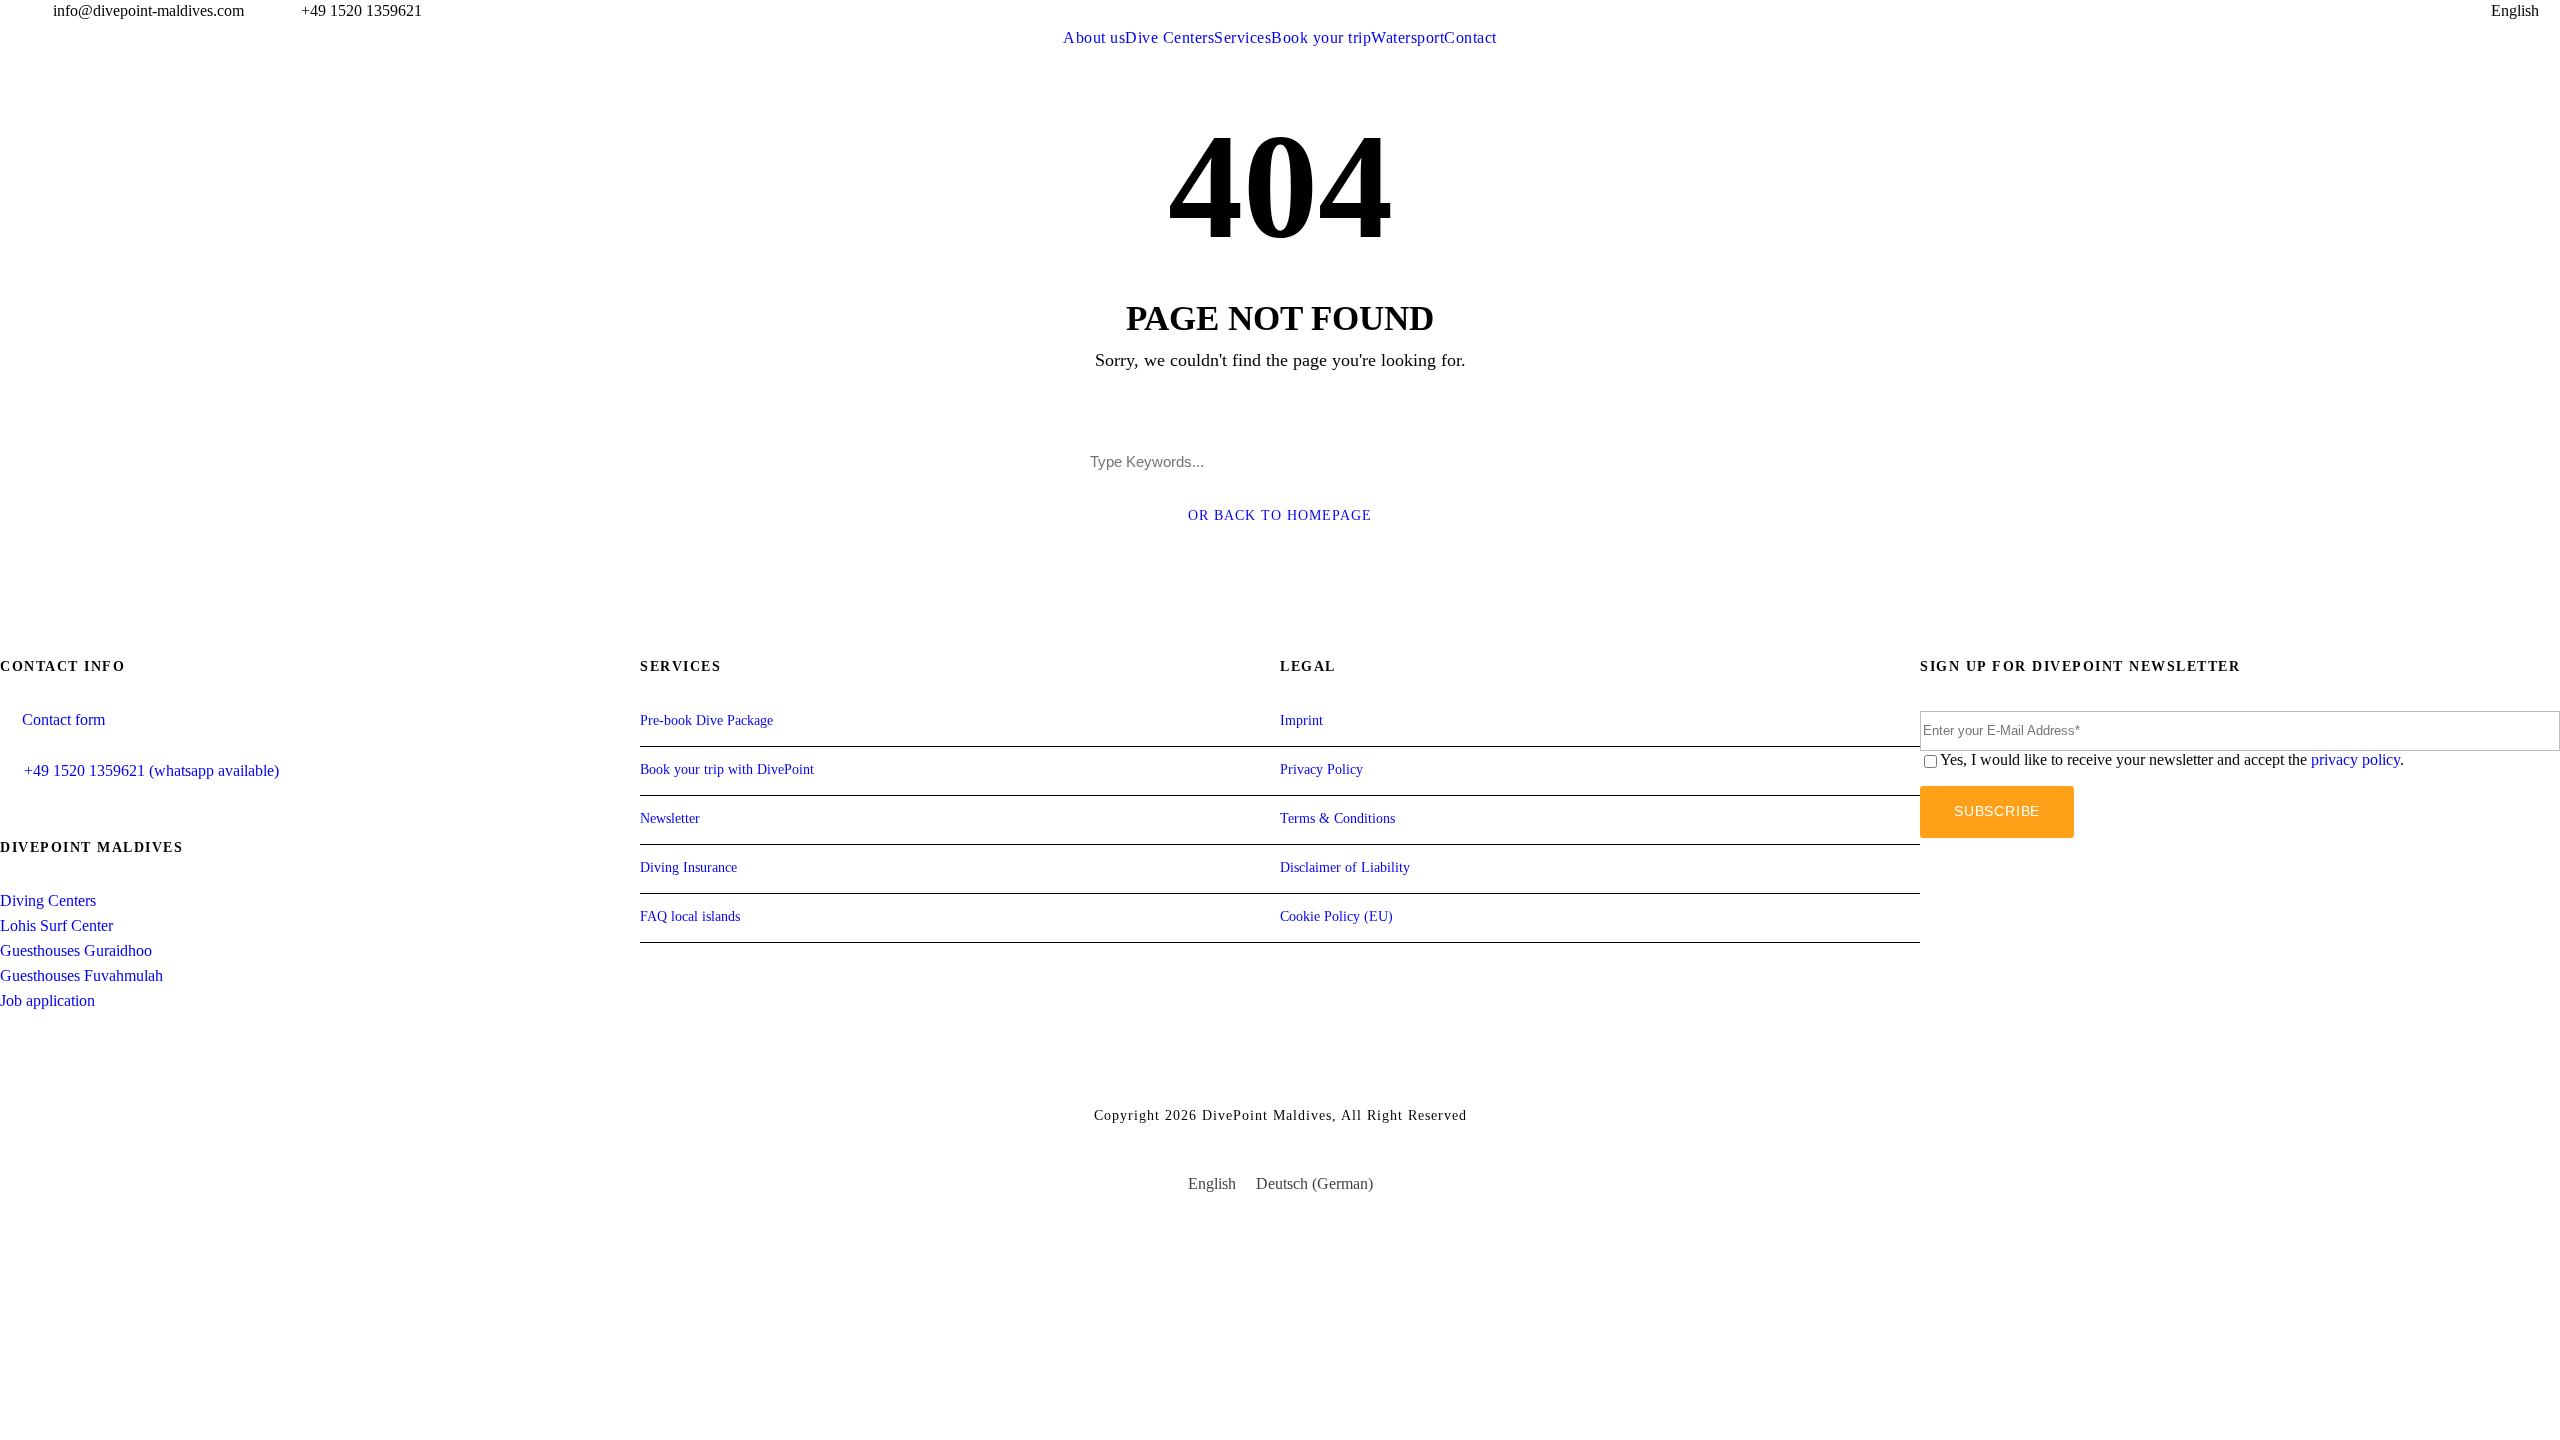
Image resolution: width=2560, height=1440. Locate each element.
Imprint (1301, 720)
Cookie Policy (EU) (1336, 916)
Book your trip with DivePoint (727, 769)
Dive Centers (1169, 37)
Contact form (63, 719)
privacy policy (2355, 759)
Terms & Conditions (1337, 818)
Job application (47, 1000)
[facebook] (2351, 10)
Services (1242, 37)
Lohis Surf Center (56, 925)
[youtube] (2388, 10)
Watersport (1407, 37)
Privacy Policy (1321, 769)
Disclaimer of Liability (1345, 867)
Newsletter (670, 818)
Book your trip (1321, 37)
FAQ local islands (690, 916)
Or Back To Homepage (1280, 515)
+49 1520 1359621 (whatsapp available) (151, 770)
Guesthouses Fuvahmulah (81, 975)
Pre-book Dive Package (706, 720)
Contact (1470, 37)
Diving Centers (48, 900)
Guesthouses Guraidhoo (76, 950)
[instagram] (2425, 10)
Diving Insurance (688, 867)
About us (1094, 37)
